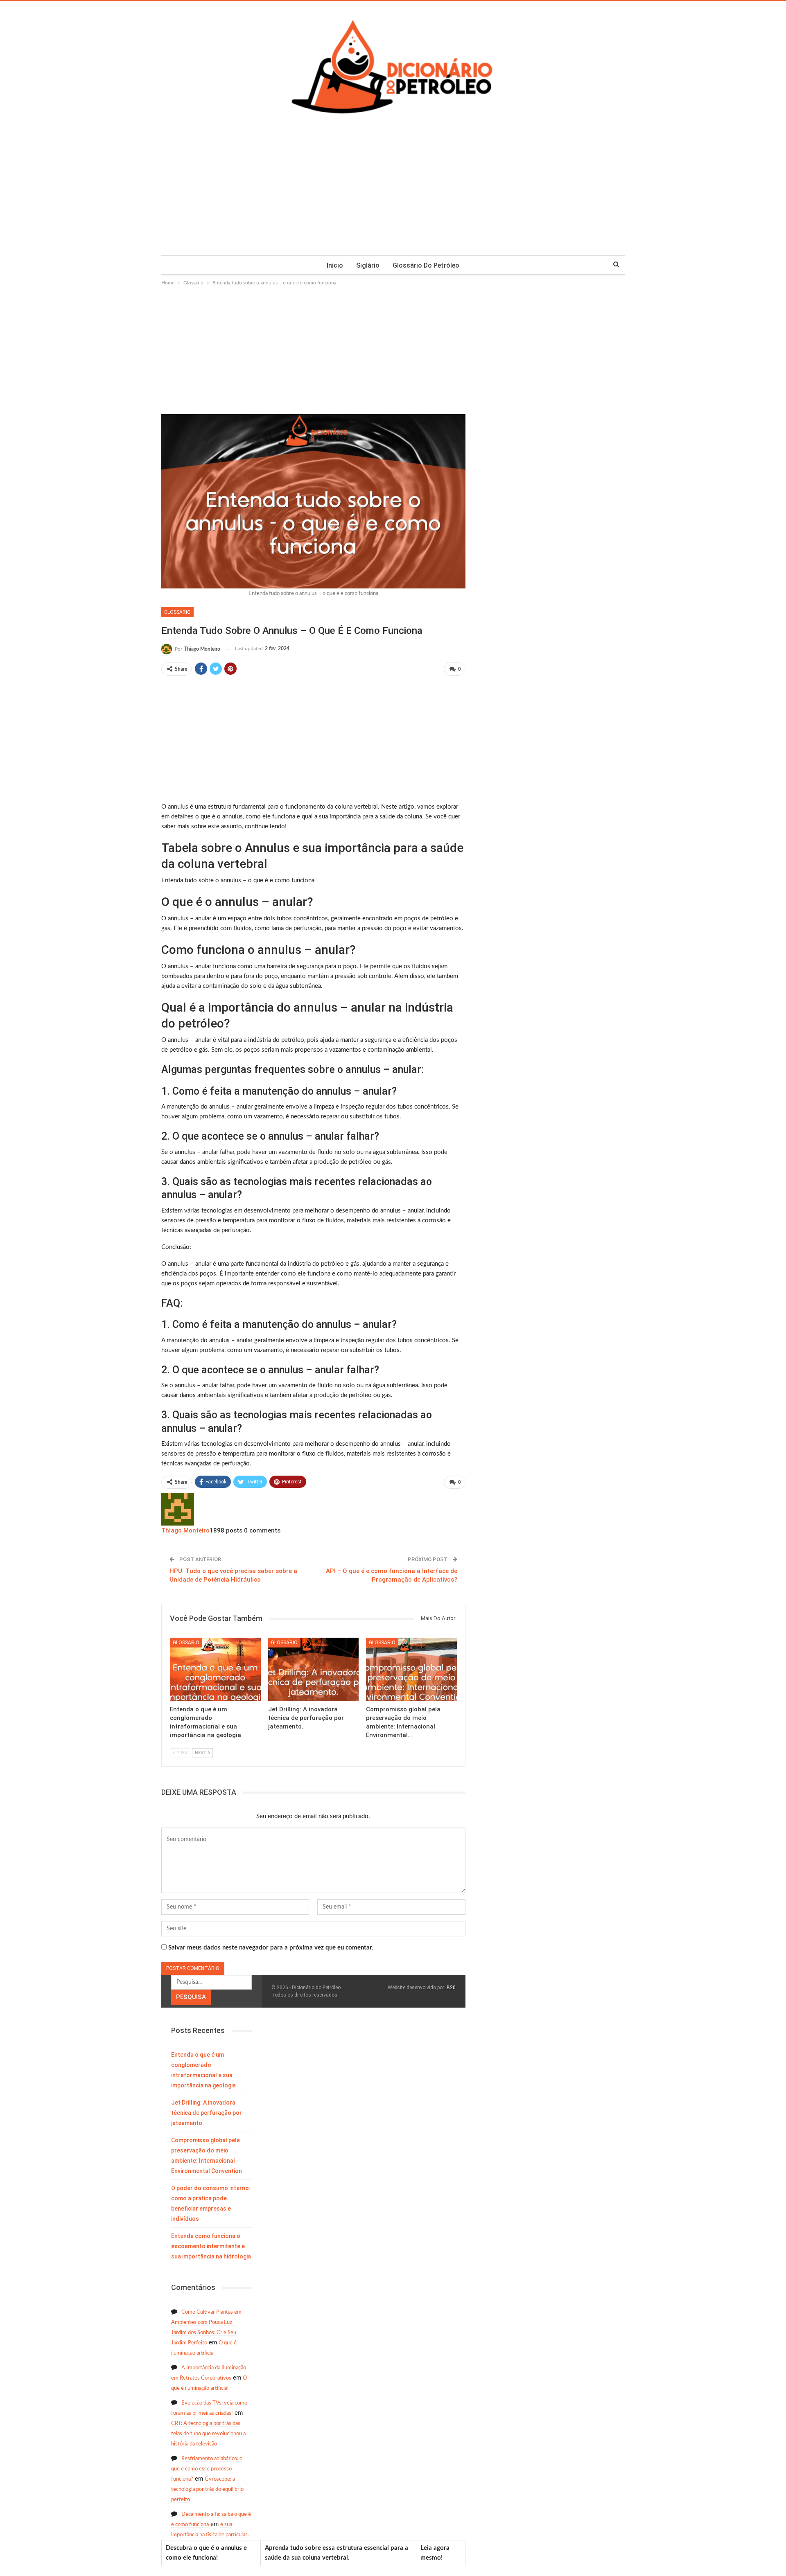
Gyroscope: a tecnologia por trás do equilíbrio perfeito (207, 2489)
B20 (451, 1988)
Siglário (368, 265)
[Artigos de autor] (178, 1509)
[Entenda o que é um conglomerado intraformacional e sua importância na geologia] (215, 1669)
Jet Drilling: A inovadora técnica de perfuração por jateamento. (207, 2113)
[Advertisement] (393, 194)
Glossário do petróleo (426, 265)
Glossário (177, 612)
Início (335, 265)
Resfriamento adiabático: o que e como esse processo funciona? (207, 2469)
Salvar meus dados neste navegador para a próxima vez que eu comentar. (271, 1948)
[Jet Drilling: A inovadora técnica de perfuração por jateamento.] (314, 1669)
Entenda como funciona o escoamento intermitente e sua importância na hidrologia (211, 2246)
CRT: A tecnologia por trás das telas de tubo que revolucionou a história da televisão (208, 2434)
